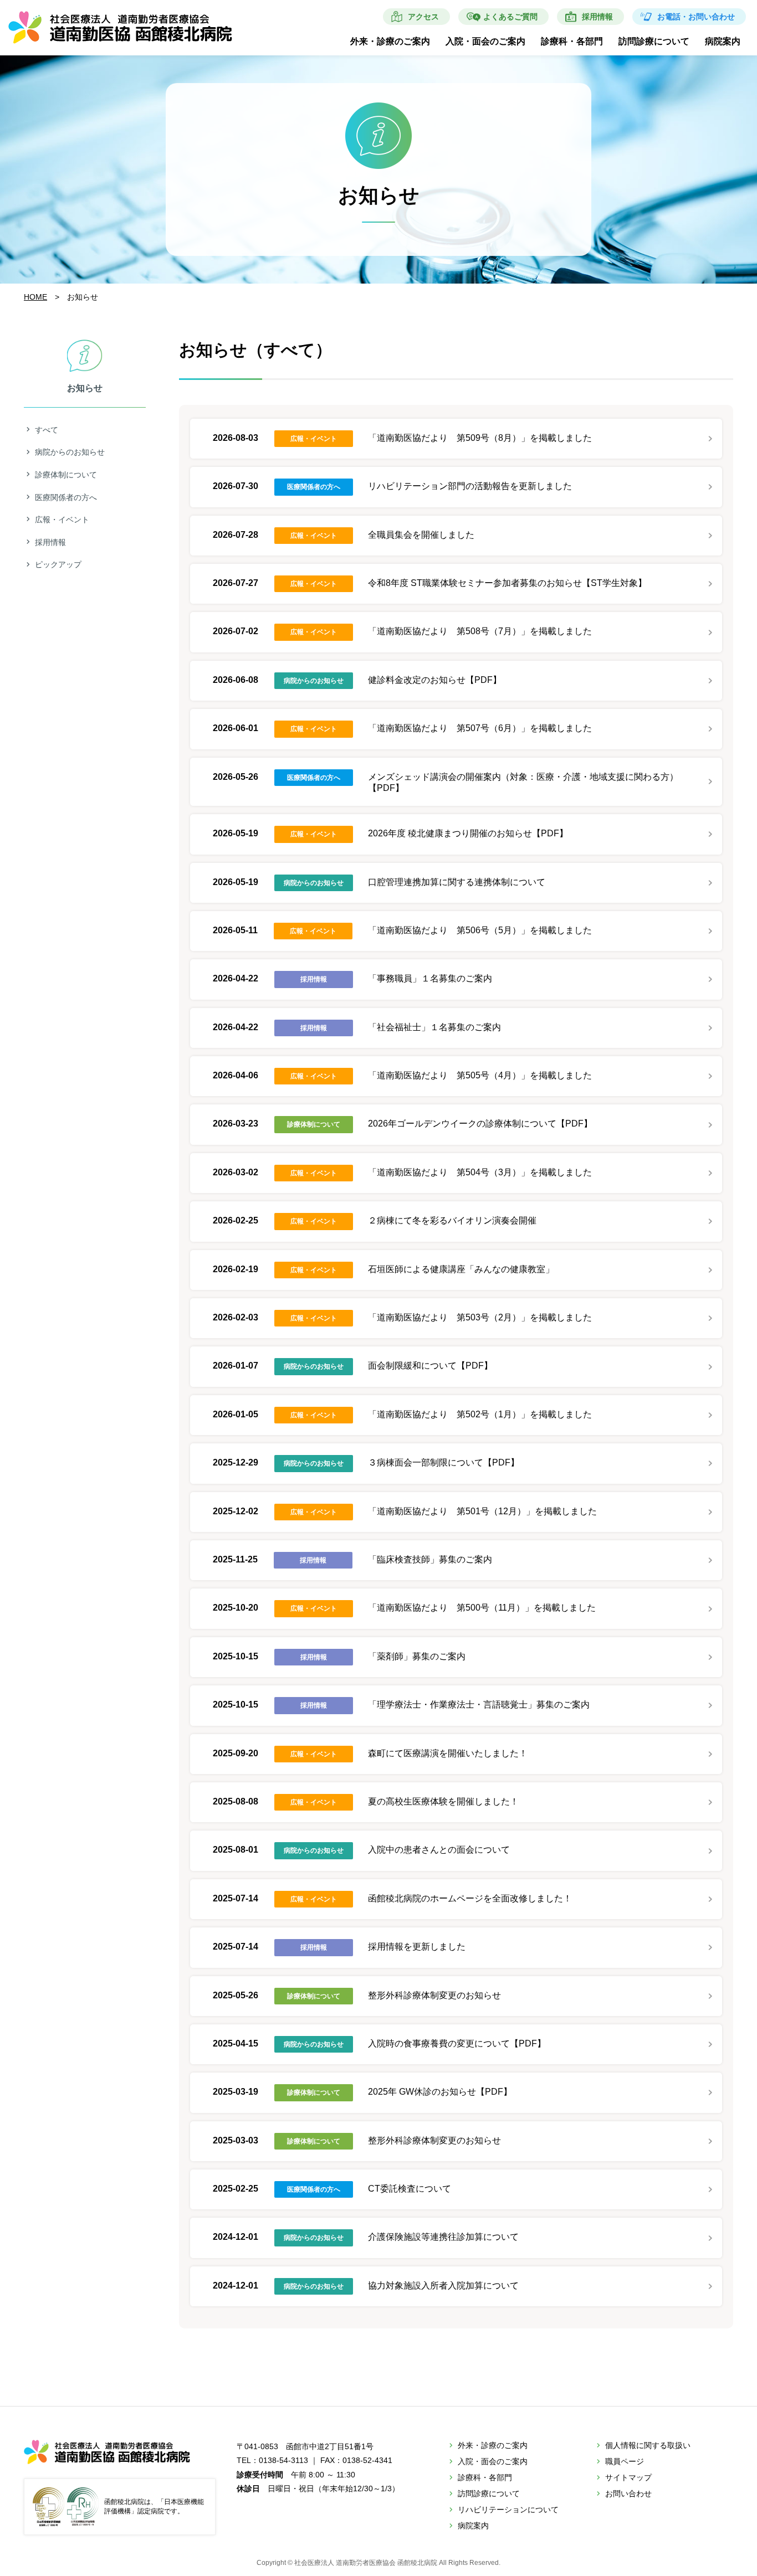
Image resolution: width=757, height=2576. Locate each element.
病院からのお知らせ (70, 452)
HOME (35, 297)
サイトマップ (628, 2477)
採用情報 (597, 17)
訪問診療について (654, 41)
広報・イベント (62, 520)
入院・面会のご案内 (485, 41)
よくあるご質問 (510, 17)
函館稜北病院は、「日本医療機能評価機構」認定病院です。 (154, 2506)
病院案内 (723, 41)
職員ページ (625, 2461)
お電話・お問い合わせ (696, 17)
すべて (47, 430)
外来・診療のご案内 (390, 41)
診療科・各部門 (572, 41)
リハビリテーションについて (508, 2510)
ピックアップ (58, 564)
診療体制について (66, 475)
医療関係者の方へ (66, 497)
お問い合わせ (628, 2493)
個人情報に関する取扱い (648, 2445)
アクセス (423, 17)
